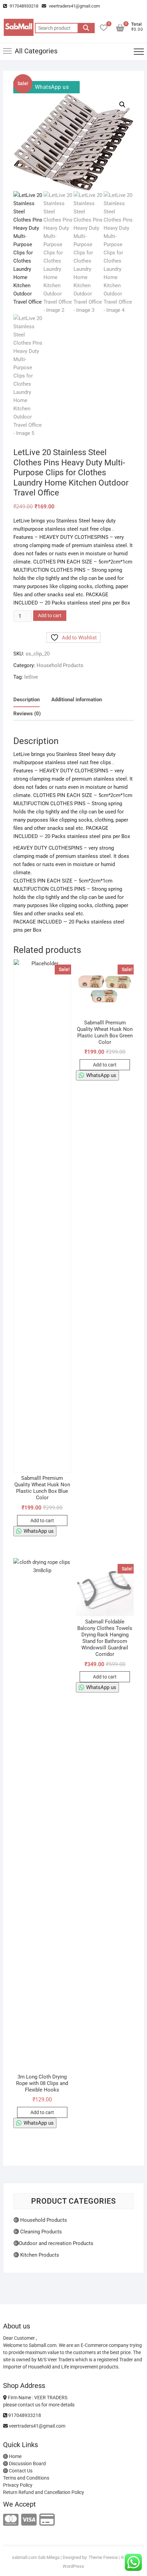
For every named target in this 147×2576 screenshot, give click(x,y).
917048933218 (23, 6)
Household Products (60, 665)
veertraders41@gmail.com (74, 6)
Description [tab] (26, 700)
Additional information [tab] (77, 700)
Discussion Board (27, 2464)
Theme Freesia (103, 2557)
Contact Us (20, 2471)
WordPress (73, 2566)
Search (86, 28)
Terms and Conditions (26, 2478)
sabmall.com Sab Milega (36, 2557)
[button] (122, 105)
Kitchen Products (39, 2255)
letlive (31, 677)
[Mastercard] (11, 2520)
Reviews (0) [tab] (27, 714)
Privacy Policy (18, 2485)
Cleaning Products (40, 2232)
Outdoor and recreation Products (56, 2243)
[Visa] (29, 2520)
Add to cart (50, 615)
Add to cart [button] (42, 1521)
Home (15, 2456)
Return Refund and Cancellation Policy (44, 2492)
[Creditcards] (47, 2520)
